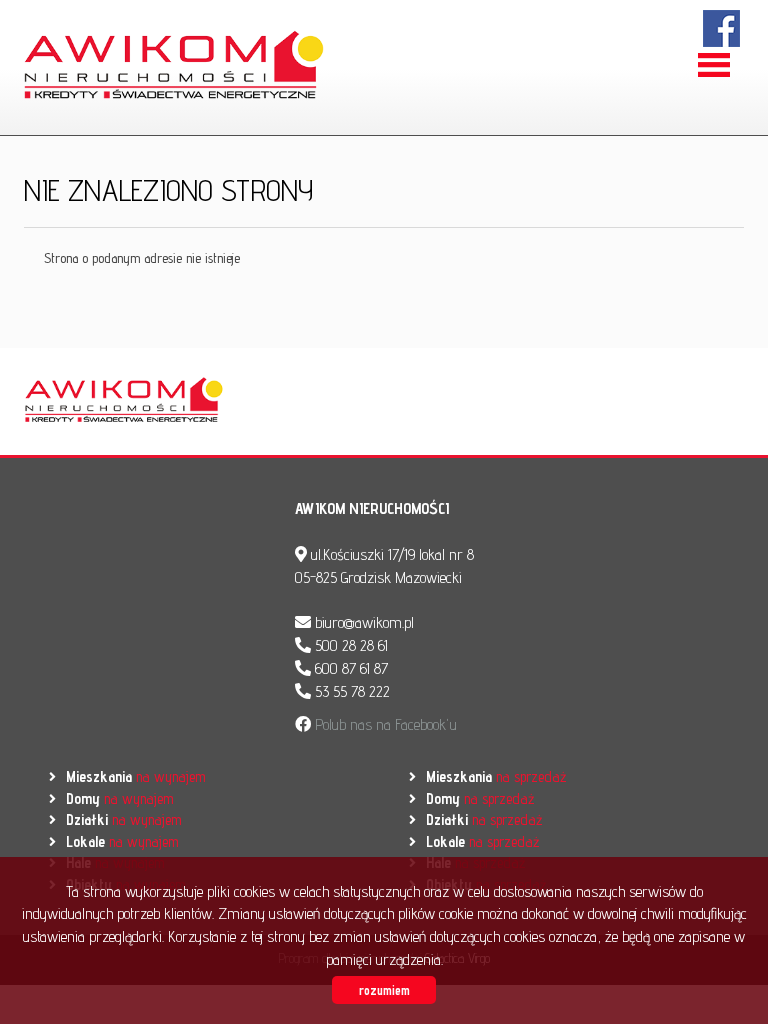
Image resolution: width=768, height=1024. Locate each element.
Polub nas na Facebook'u (384, 724)
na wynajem (135, 776)
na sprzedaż (496, 776)
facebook (722, 28)
